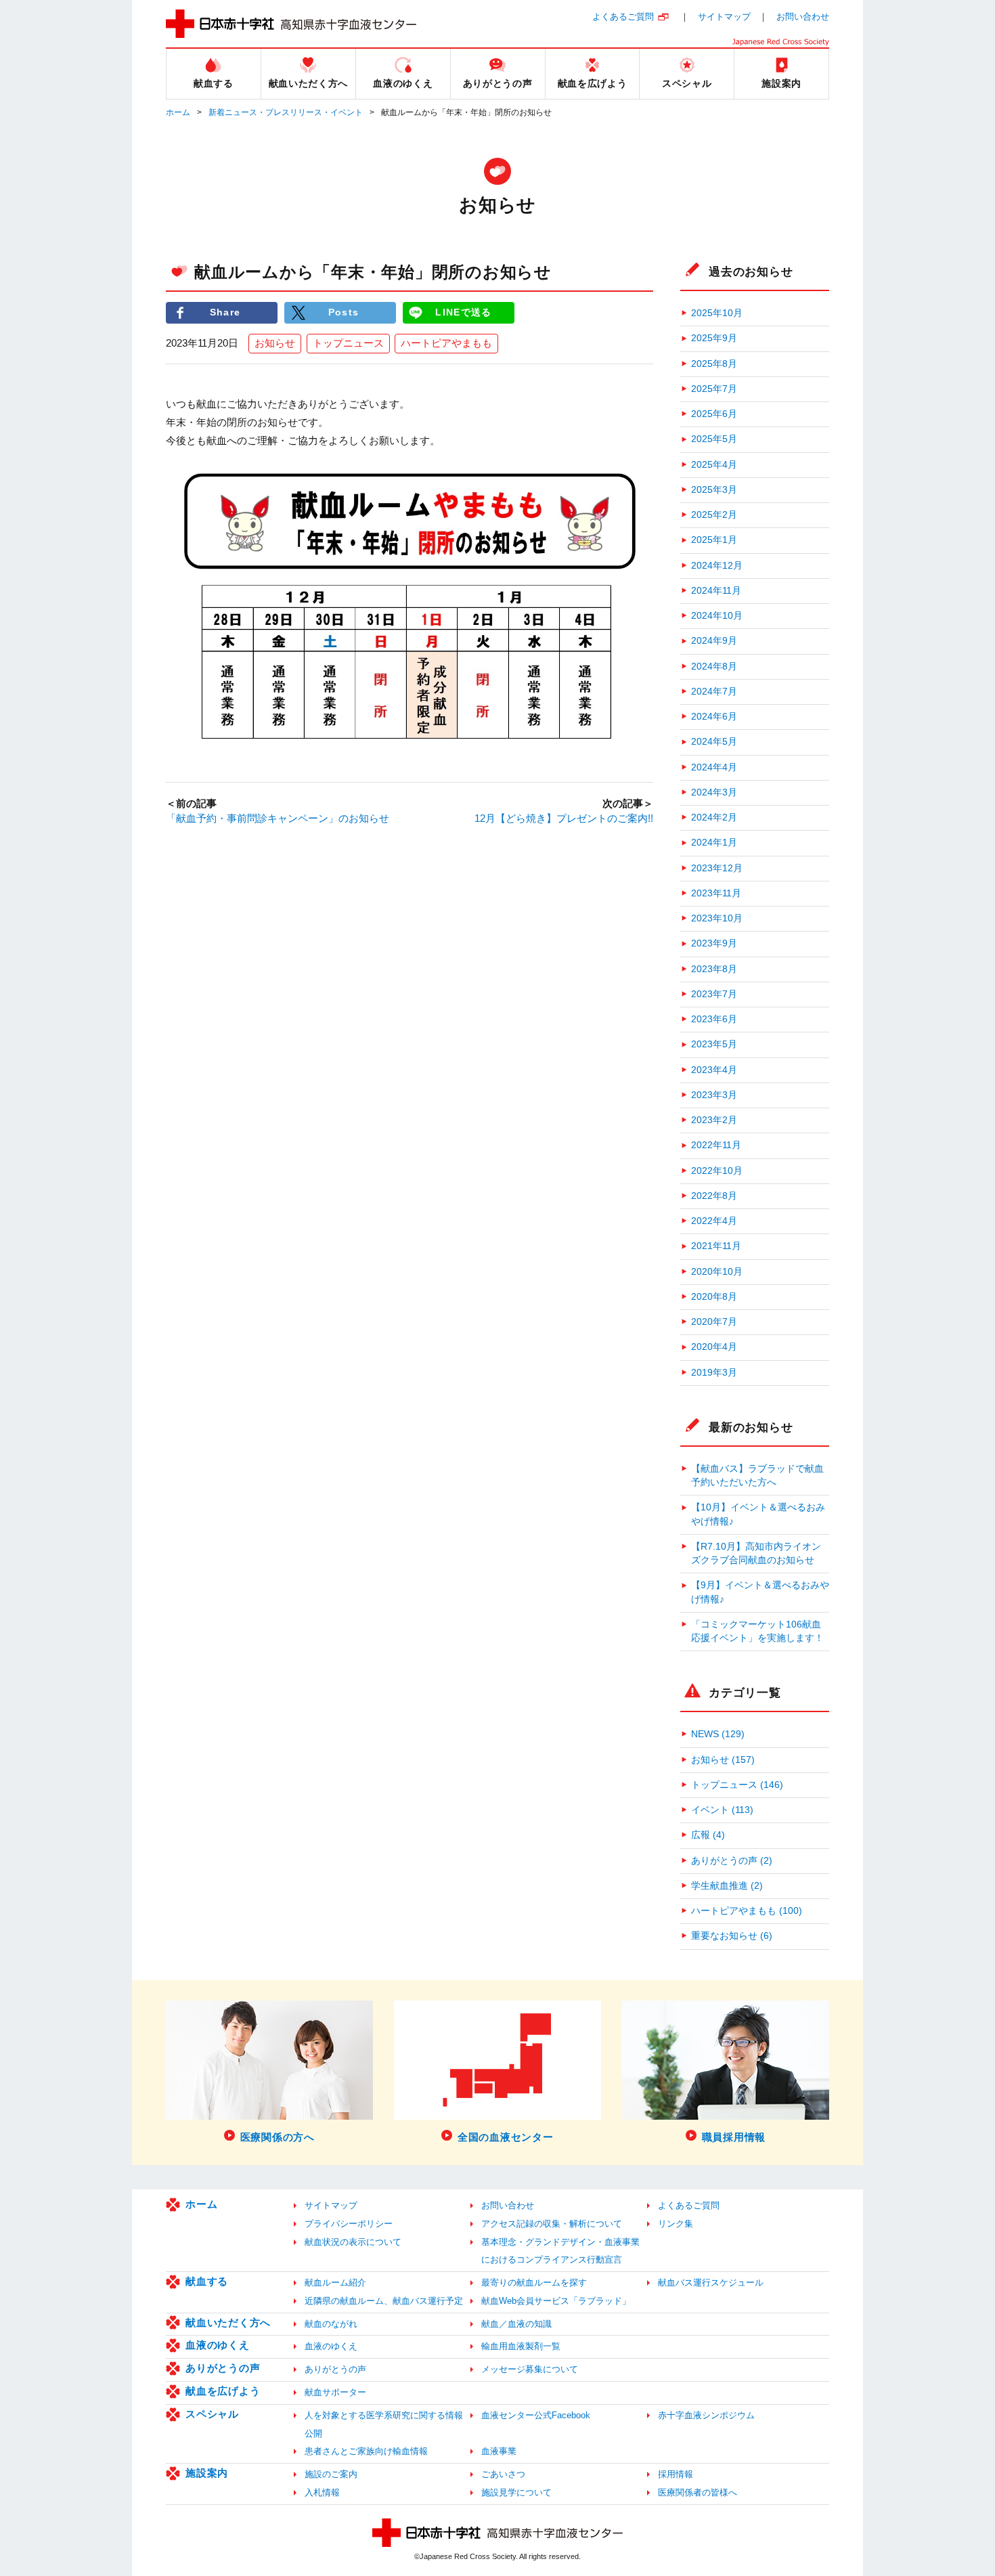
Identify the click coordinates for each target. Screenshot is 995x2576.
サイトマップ (724, 17)
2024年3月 (714, 792)
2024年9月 (714, 641)
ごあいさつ (503, 2474)
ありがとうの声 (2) (732, 1861)
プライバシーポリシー (349, 2224)
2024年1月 (714, 843)
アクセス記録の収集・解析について (552, 2224)
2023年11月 (716, 893)
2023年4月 (714, 1070)
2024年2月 (714, 817)
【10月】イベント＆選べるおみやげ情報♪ (758, 1514)
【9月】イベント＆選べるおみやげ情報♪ (760, 1592)
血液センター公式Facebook (536, 2415)
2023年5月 (714, 1044)
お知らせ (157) (723, 1760)
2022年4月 (714, 1221)
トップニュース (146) (737, 1785)
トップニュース (348, 343)
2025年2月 (714, 515)
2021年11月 (716, 1246)
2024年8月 (714, 667)
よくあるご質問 (623, 17)
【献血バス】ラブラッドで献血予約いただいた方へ (757, 1476)
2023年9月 (714, 943)
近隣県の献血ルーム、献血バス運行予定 (384, 2301)
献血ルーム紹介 (335, 2283)
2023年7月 (714, 994)
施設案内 (207, 2473)
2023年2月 (714, 1120)
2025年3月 (714, 490)
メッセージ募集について (530, 2369)
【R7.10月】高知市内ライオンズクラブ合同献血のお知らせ (756, 1553)
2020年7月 (714, 1322)
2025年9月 (714, 338)
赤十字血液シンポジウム (706, 2415)
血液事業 (499, 2451)
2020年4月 (714, 1347)
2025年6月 (714, 414)
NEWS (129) (718, 1734)
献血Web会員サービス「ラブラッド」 (556, 2301)
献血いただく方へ (228, 2322)
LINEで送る (463, 312)
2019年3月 (714, 1373)
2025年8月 (714, 364)
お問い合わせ (803, 17)
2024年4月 (714, 767)
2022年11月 (716, 1145)
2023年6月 (714, 1019)
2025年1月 (714, 540)
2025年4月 (714, 465)
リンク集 (676, 2224)
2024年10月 (717, 616)
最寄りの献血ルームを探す (534, 2283)
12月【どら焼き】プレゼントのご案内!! (564, 818)
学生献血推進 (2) (727, 1886)
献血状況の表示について (353, 2242)
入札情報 (322, 2492)
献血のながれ (331, 2324)
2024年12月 (717, 566)
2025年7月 (714, 389)
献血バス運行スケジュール (711, 2283)
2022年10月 (717, 1171)
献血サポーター (335, 2392)
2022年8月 (714, 1196)
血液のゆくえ (218, 2345)
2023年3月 (714, 1095)
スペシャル (212, 2414)
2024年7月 (714, 692)
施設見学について (516, 2492)
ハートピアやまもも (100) (747, 1911)
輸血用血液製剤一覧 (521, 2346)
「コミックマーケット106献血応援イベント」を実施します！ (757, 1631)
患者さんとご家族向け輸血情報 (366, 2451)
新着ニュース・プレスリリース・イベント (286, 112)
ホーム (178, 112)
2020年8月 (714, 1297)
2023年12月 (717, 868)
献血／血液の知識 (516, 2324)
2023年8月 (714, 969)
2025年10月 (717, 313)
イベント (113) (722, 1810)
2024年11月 (716, 591)
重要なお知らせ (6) (732, 1936)
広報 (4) (708, 1835)
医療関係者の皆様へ (698, 2492)
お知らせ (275, 343)
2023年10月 (717, 918)
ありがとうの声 (223, 2368)
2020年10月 (717, 1272)
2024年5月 (714, 742)
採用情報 (676, 2474)
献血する (207, 2281)
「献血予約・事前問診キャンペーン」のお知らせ (278, 818)
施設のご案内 (331, 2474)
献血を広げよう (223, 2391)
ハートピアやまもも (446, 343)
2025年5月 (714, 439)
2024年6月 (714, 717)
